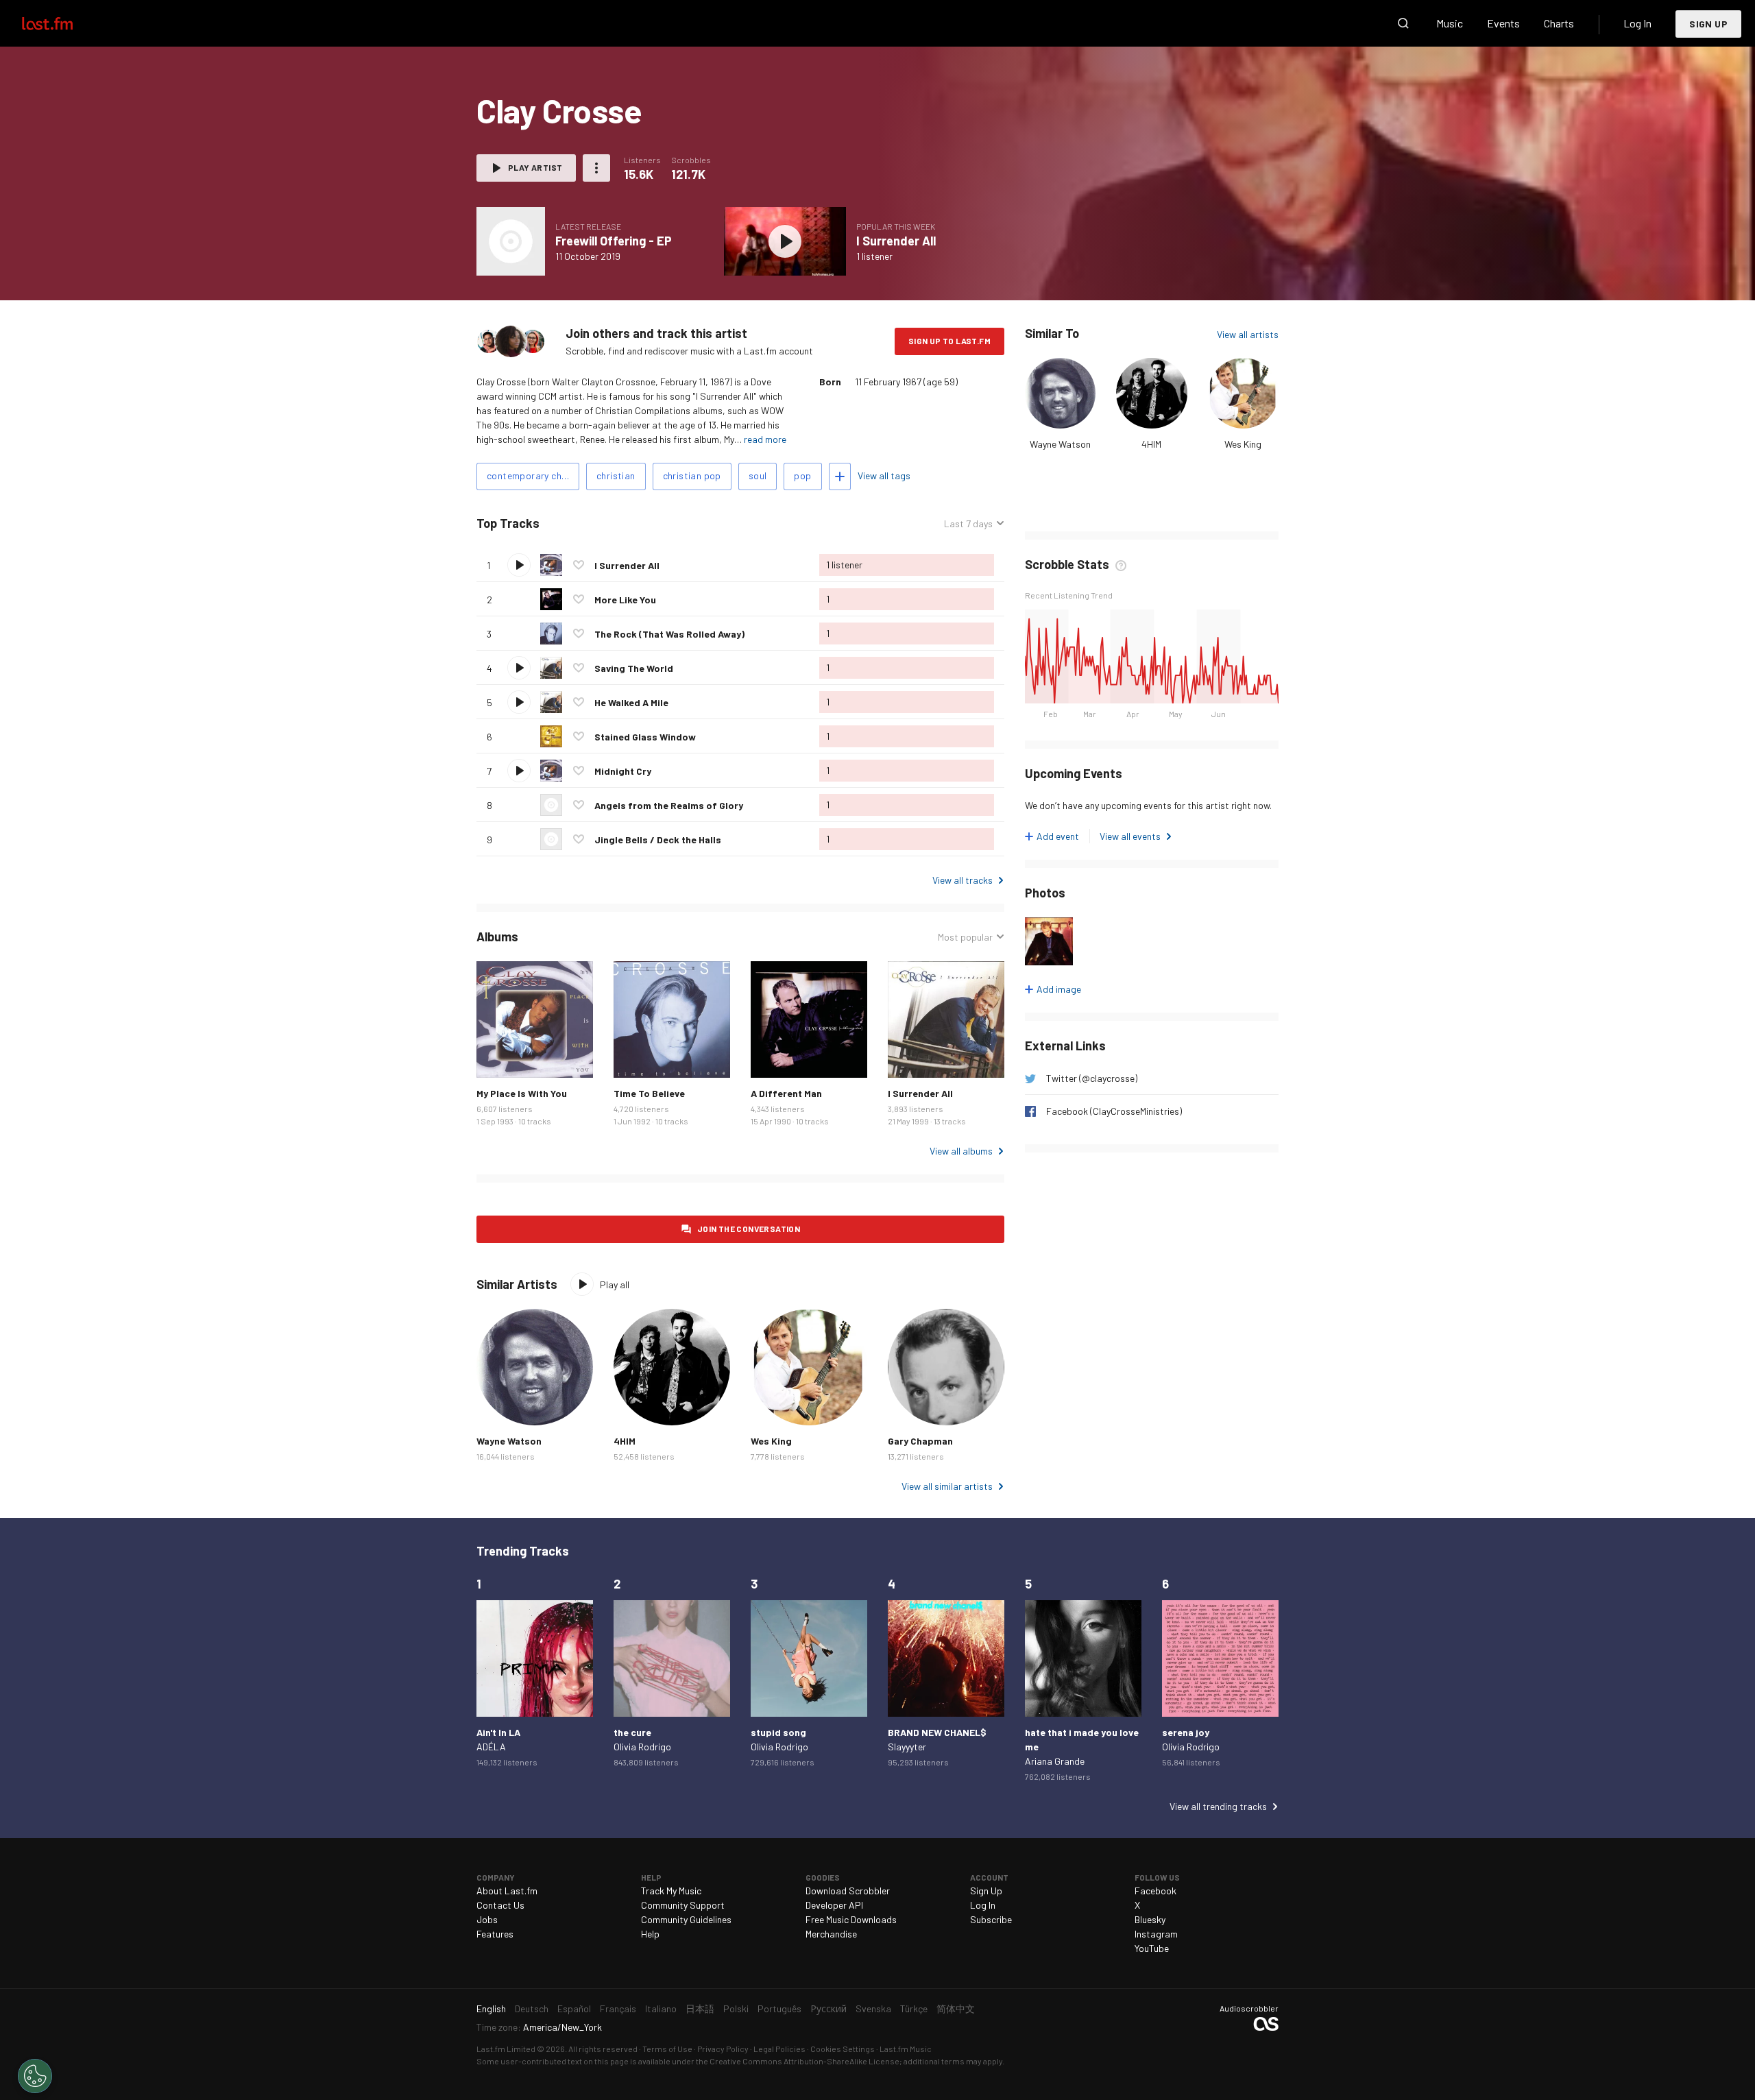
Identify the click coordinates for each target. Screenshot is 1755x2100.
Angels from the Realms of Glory (669, 805)
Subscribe (991, 1919)
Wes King (1243, 444)
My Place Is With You (522, 1093)
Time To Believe (649, 1093)
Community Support (683, 1905)
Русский (828, 2008)
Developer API (834, 1905)
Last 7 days (968, 524)
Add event (1058, 836)
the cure (632, 1732)
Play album (511, 241)
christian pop (692, 475)
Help (650, 1934)
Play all (597, 523)
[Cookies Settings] (35, 2076)
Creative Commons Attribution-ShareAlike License (804, 2061)
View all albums (961, 1151)
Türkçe (914, 2008)
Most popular (965, 937)
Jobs (487, 1919)
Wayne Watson (1060, 444)
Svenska (873, 2008)
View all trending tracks (1218, 1806)
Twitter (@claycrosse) (1092, 1078)
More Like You (625, 600)
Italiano (661, 2008)
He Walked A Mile (631, 702)
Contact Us (500, 1905)
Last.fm (63, 23)
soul (758, 475)
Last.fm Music (906, 2049)
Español (574, 2008)
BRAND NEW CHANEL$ (937, 1732)
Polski (736, 2008)
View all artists (1248, 334)
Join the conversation (749, 1229)
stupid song (778, 1732)
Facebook (1155, 1891)
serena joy (1186, 1732)
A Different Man (786, 1093)
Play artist (535, 167)
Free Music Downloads (851, 1919)
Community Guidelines (686, 1919)
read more (765, 439)
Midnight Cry (623, 771)
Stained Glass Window (645, 737)
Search (1403, 23)
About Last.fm (507, 1891)
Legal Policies (779, 2049)
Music (1450, 23)
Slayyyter (907, 1747)
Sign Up (1708, 24)
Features (495, 1934)
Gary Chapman (920, 1441)
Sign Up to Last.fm (949, 341)
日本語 (700, 2008)
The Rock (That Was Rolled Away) (669, 634)
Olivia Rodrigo (642, 1747)
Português (779, 2008)
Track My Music (671, 1891)
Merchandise (831, 1934)
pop (802, 475)
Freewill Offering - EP (614, 241)
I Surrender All (896, 241)
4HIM (1151, 444)
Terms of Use (667, 2049)
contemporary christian (533, 475)
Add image (1059, 989)
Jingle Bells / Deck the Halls (658, 840)
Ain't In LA (498, 1732)
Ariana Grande (1055, 1761)
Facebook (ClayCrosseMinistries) (1114, 1111)
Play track (519, 565)
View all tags (884, 475)
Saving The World (634, 668)
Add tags (840, 476)
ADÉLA (491, 1747)
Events (1503, 23)
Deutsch (532, 2008)
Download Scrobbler (848, 1891)
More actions (596, 168)
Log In (1637, 23)
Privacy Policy (723, 2049)
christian (616, 475)
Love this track (579, 565)
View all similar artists (947, 1486)
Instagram (1156, 1934)
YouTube (1152, 1948)
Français (618, 2008)
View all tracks (963, 880)
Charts (1559, 23)
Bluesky (1150, 1919)
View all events (1130, 836)
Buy (498, 1057)
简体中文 (956, 2008)
